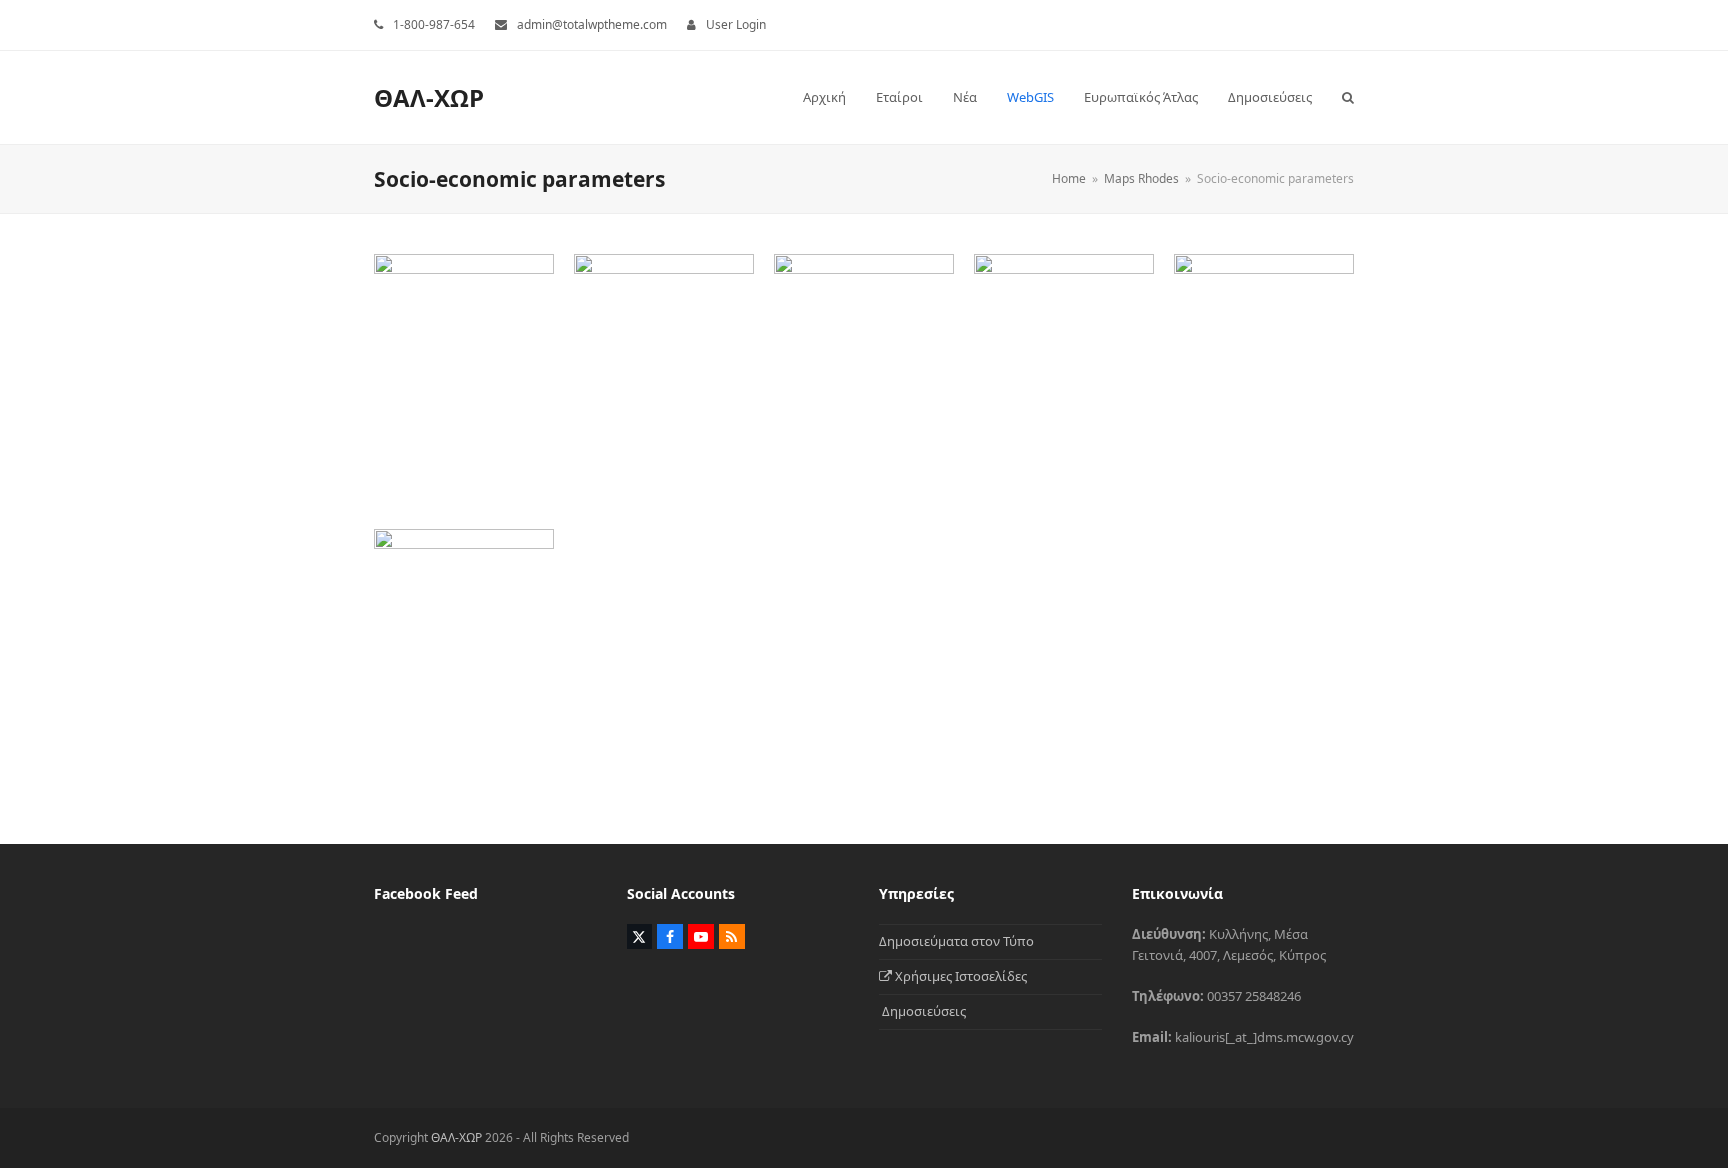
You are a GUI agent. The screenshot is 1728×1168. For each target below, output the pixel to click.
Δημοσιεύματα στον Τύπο (956, 941)
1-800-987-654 (434, 24)
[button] (1348, 97)
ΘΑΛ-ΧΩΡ (429, 97)
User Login (736, 24)
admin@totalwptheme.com (592, 24)
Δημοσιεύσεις (922, 1011)
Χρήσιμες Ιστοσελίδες (959, 976)
